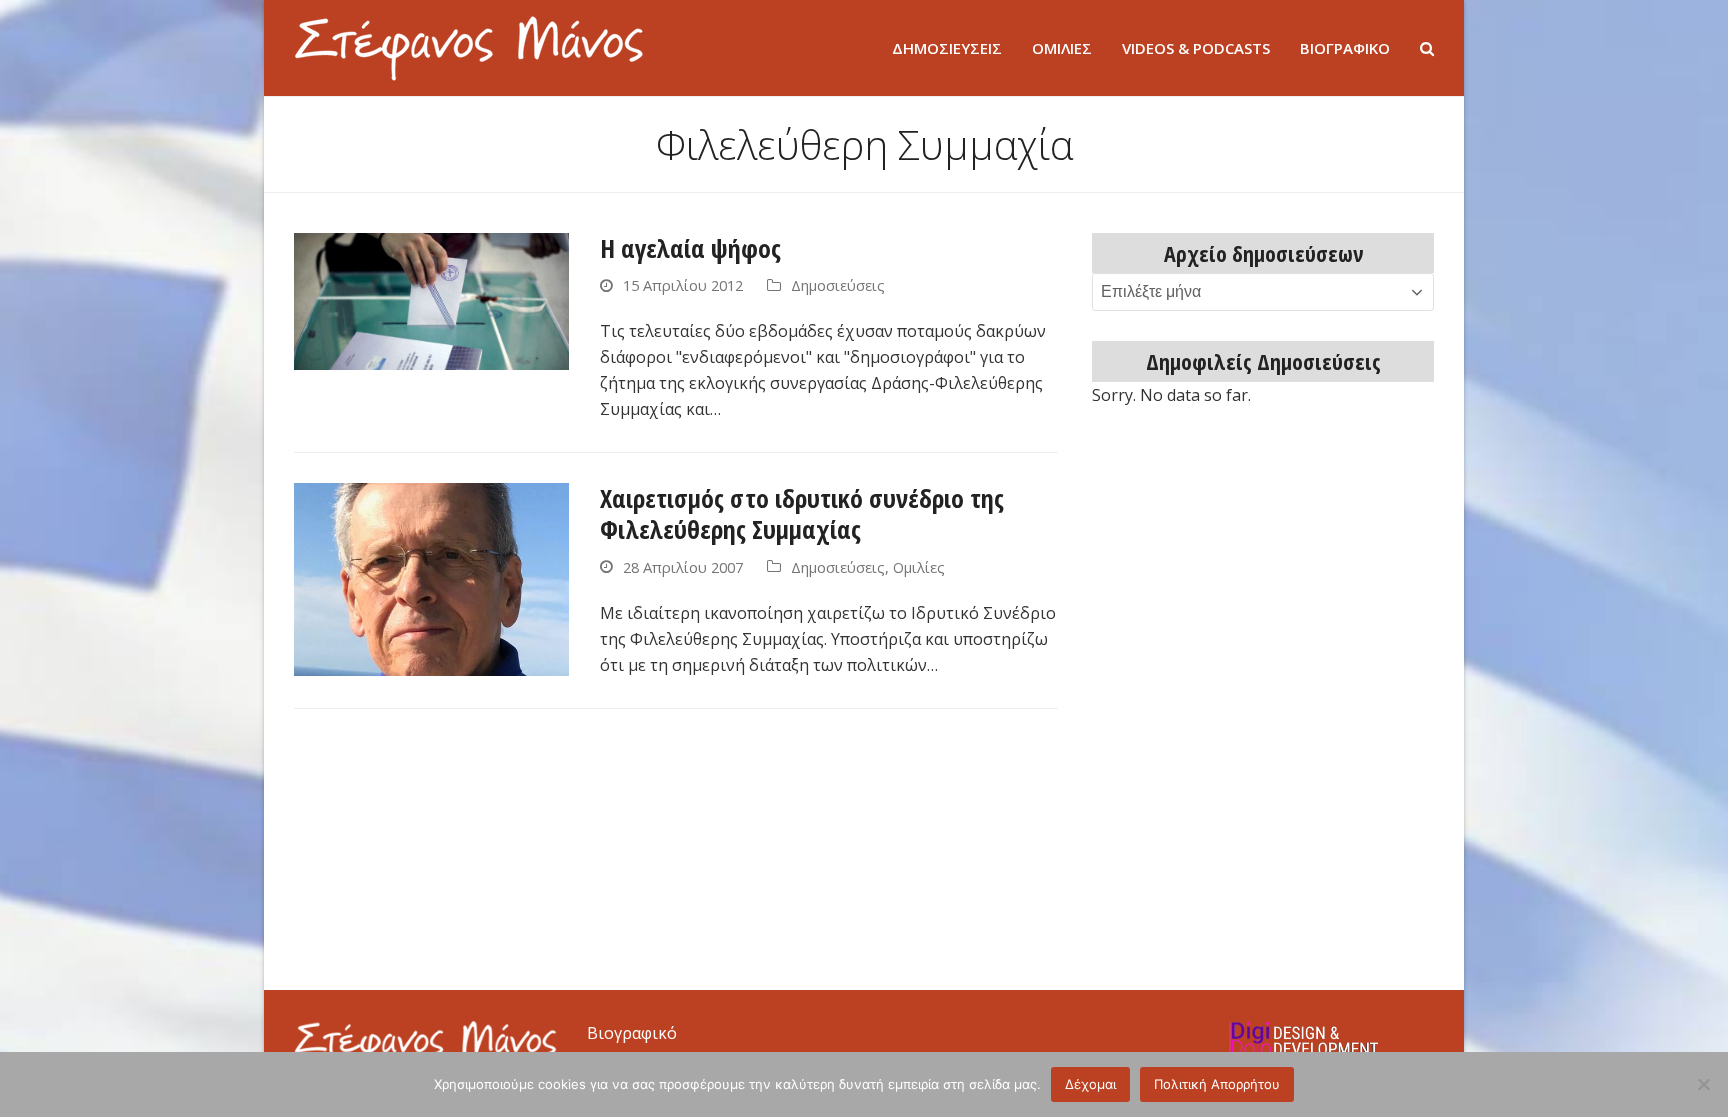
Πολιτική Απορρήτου (1217, 1084)
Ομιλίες (919, 567)
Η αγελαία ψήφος (690, 248)
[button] (1427, 48)
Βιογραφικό (632, 1033)
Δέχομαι (1090, 1084)
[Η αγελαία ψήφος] (431, 300)
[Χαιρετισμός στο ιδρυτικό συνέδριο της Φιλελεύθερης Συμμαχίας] (431, 578)
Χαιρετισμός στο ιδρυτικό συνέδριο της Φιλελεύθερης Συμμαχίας (802, 513)
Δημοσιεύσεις (838, 285)
